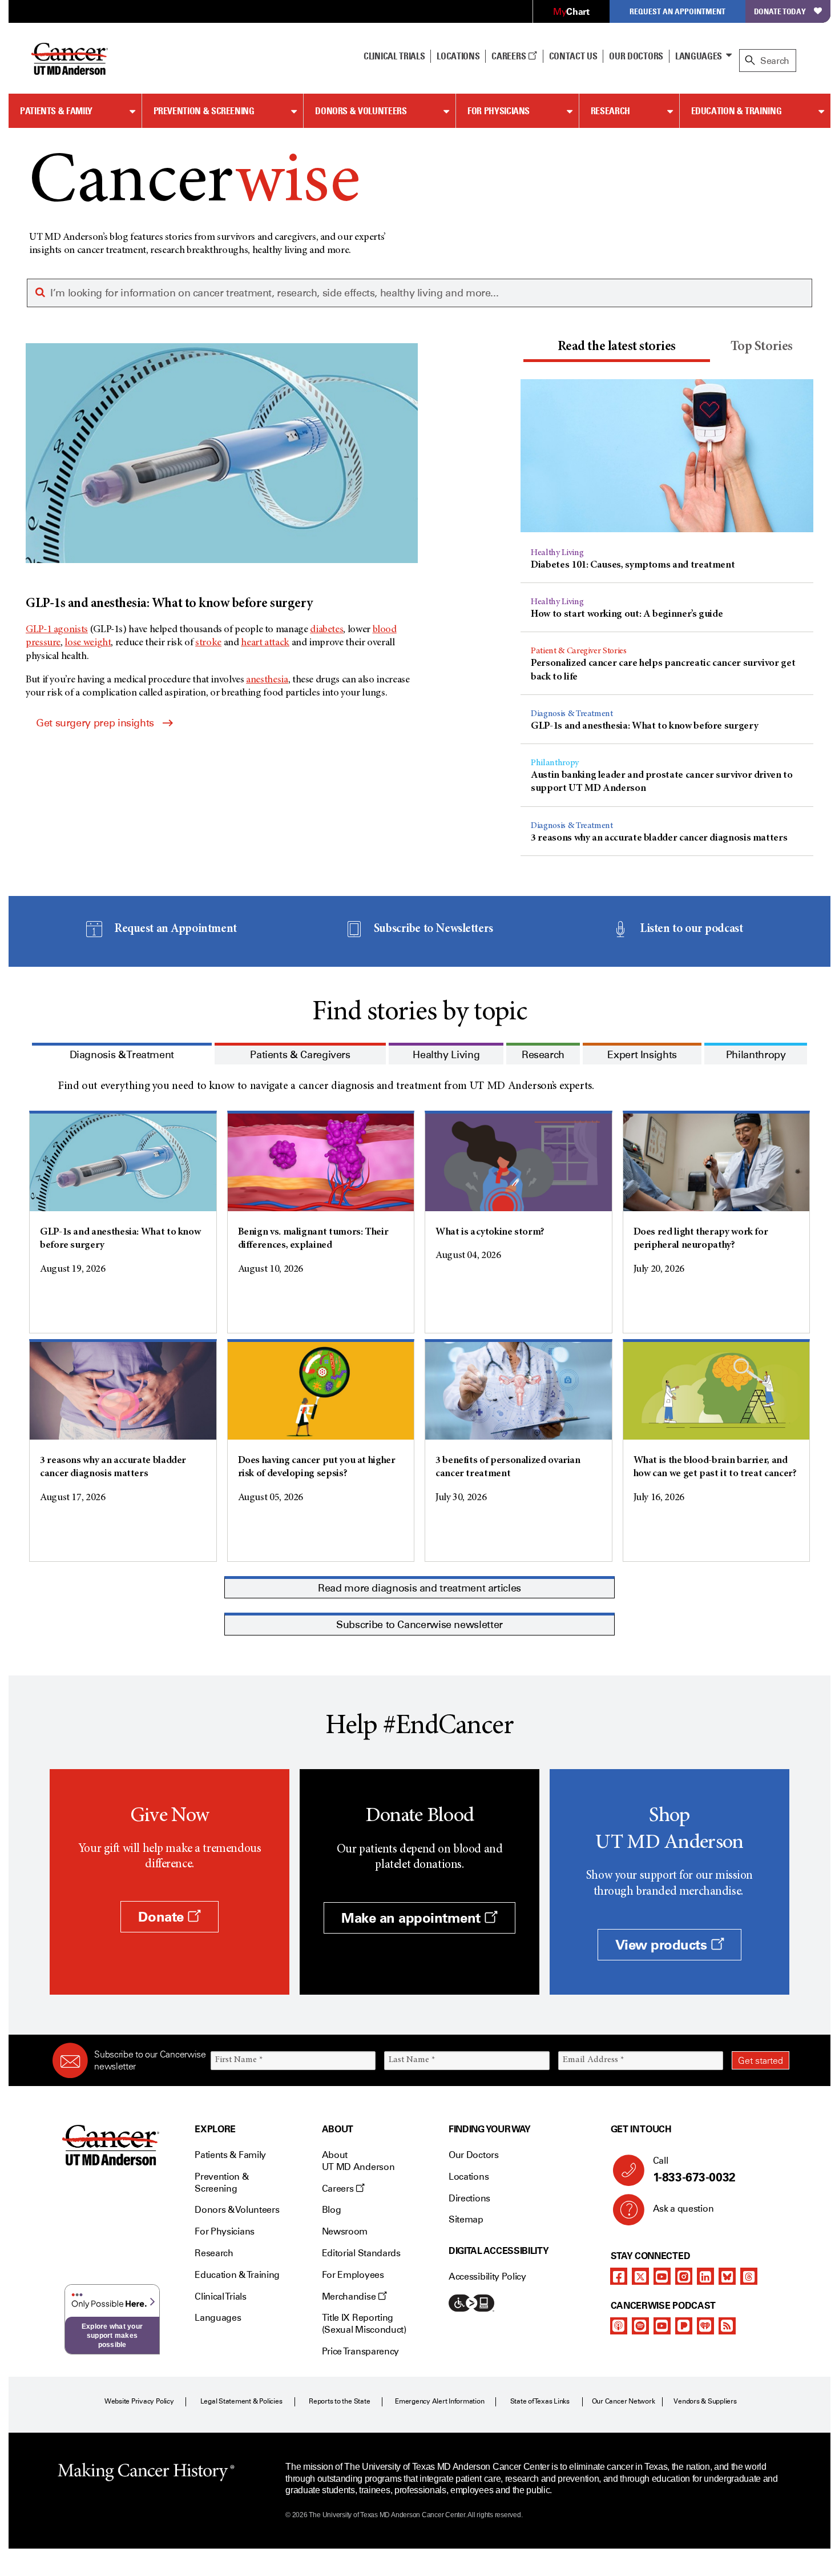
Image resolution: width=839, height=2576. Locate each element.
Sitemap (466, 2219)
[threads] (749, 2276)
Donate (163, 1917)
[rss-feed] (727, 2326)
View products (663, 1945)
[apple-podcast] (619, 2326)
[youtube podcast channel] (662, 2326)
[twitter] (640, 2276)
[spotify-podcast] (640, 2326)
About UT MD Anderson (358, 2161)
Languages (699, 56)
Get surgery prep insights (95, 723)
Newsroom (345, 2231)
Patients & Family (56, 111)
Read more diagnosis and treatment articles (419, 1588)
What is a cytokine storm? (490, 1232)
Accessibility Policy (487, 2276)
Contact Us (573, 56)
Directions (469, 2198)
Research (610, 111)
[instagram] (684, 2276)
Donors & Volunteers (361, 111)
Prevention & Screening (204, 111)
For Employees (353, 2275)
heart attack (265, 643)
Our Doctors (636, 56)
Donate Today (780, 11)
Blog (332, 2210)
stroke (208, 643)
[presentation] (616, 347)
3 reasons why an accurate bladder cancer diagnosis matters (659, 838)
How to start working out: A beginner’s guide (627, 614)
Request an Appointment (677, 11)
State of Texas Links (540, 2401)
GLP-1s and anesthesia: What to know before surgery (644, 726)
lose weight (88, 643)
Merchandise (350, 2296)
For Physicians (499, 111)
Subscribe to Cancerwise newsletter (419, 1625)
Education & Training (737, 111)
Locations (469, 2177)
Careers (509, 56)
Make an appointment (413, 1918)
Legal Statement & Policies (241, 2401)
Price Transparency (360, 2351)
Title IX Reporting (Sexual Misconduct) (364, 2324)
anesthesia (267, 680)
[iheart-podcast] (705, 2326)
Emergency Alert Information (440, 2401)
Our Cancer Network (624, 2401)
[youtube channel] (662, 2276)
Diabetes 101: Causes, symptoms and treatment (633, 565)
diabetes (326, 630)
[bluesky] (727, 2276)
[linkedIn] (705, 2276)
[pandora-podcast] (684, 2326)
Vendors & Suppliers (705, 2401)
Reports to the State (339, 2401)
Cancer (194, 184)
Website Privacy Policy (139, 2401)
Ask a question (683, 2209)
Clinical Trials (394, 56)
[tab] (616, 349)
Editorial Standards (361, 2253)
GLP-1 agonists (57, 630)
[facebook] (619, 2276)
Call (694, 2170)
